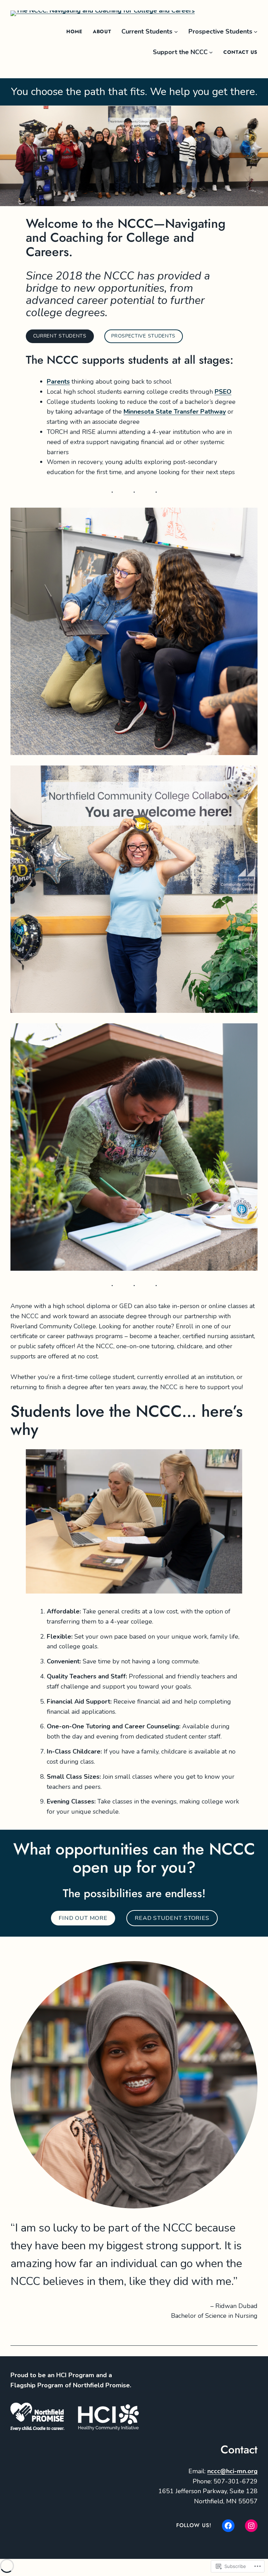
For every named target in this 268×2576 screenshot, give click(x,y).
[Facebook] (228, 2526)
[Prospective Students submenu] (256, 32)
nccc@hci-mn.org (232, 2471)
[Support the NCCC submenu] (211, 52)
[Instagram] (251, 2526)
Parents (58, 382)
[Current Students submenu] (176, 32)
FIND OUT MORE (83, 1918)
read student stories (172, 1918)
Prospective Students (143, 336)
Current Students (60, 336)
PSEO (223, 392)
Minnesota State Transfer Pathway (175, 412)
